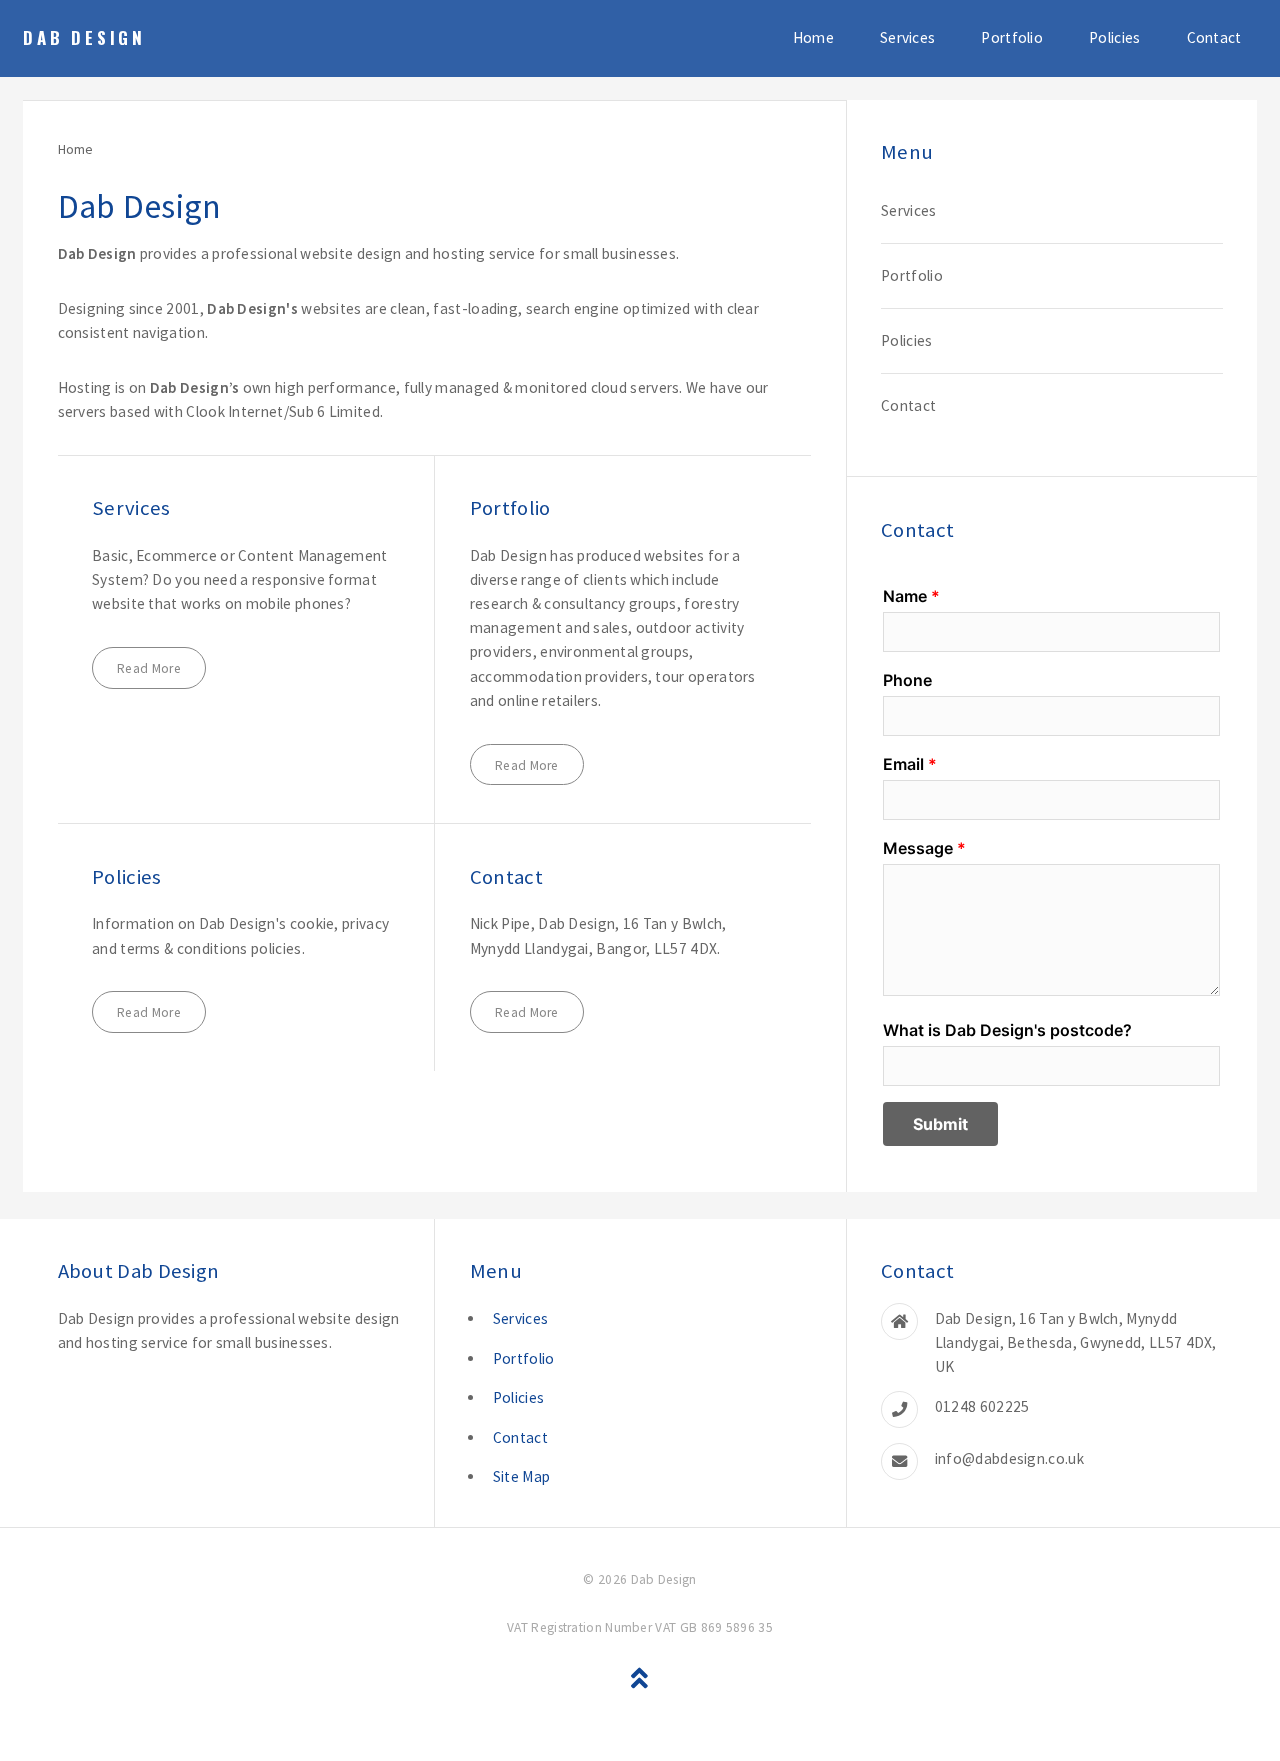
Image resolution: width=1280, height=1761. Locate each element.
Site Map (521, 1476)
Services (907, 37)
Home (813, 37)
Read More (149, 668)
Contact (1214, 37)
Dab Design (84, 37)
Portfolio (1012, 37)
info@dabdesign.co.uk (1009, 1458)
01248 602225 (982, 1406)
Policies (1114, 37)
